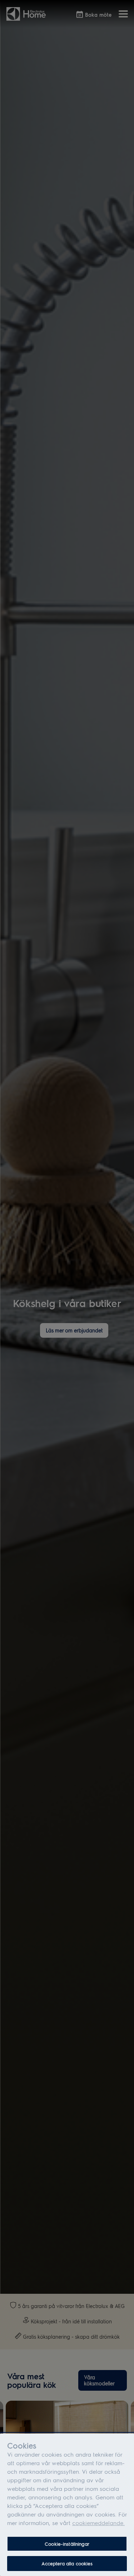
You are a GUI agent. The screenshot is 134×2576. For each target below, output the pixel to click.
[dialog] (67, 2505)
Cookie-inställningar (67, 2544)
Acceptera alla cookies (67, 2563)
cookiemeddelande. (98, 2523)
